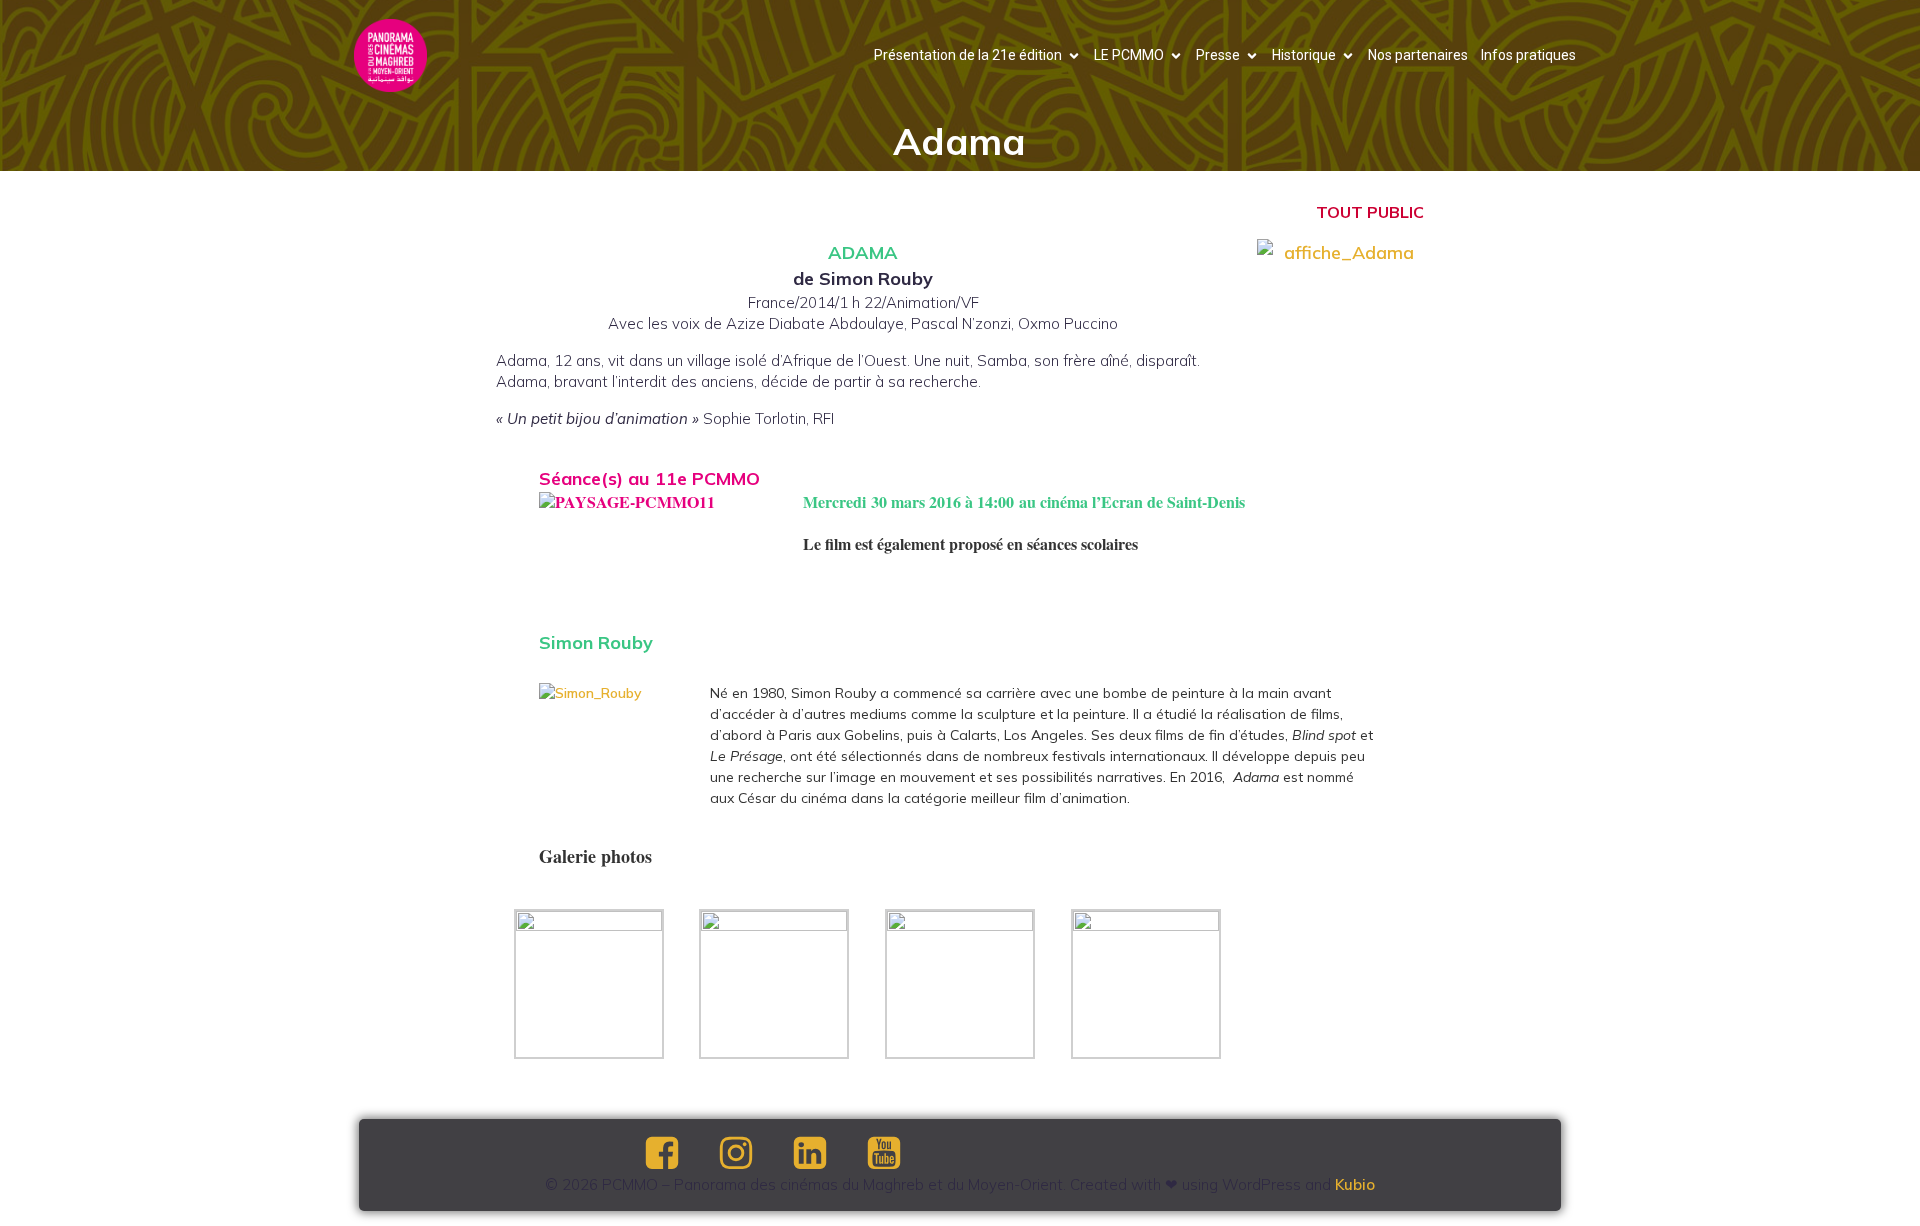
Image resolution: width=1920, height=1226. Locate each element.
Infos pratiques (1528, 55)
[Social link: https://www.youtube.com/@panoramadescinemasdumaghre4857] (901, 1154)
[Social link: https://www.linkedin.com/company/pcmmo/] (827, 1154)
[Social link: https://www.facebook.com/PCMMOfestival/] (679, 1154)
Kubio (1355, 1184)
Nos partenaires (1418, 55)
